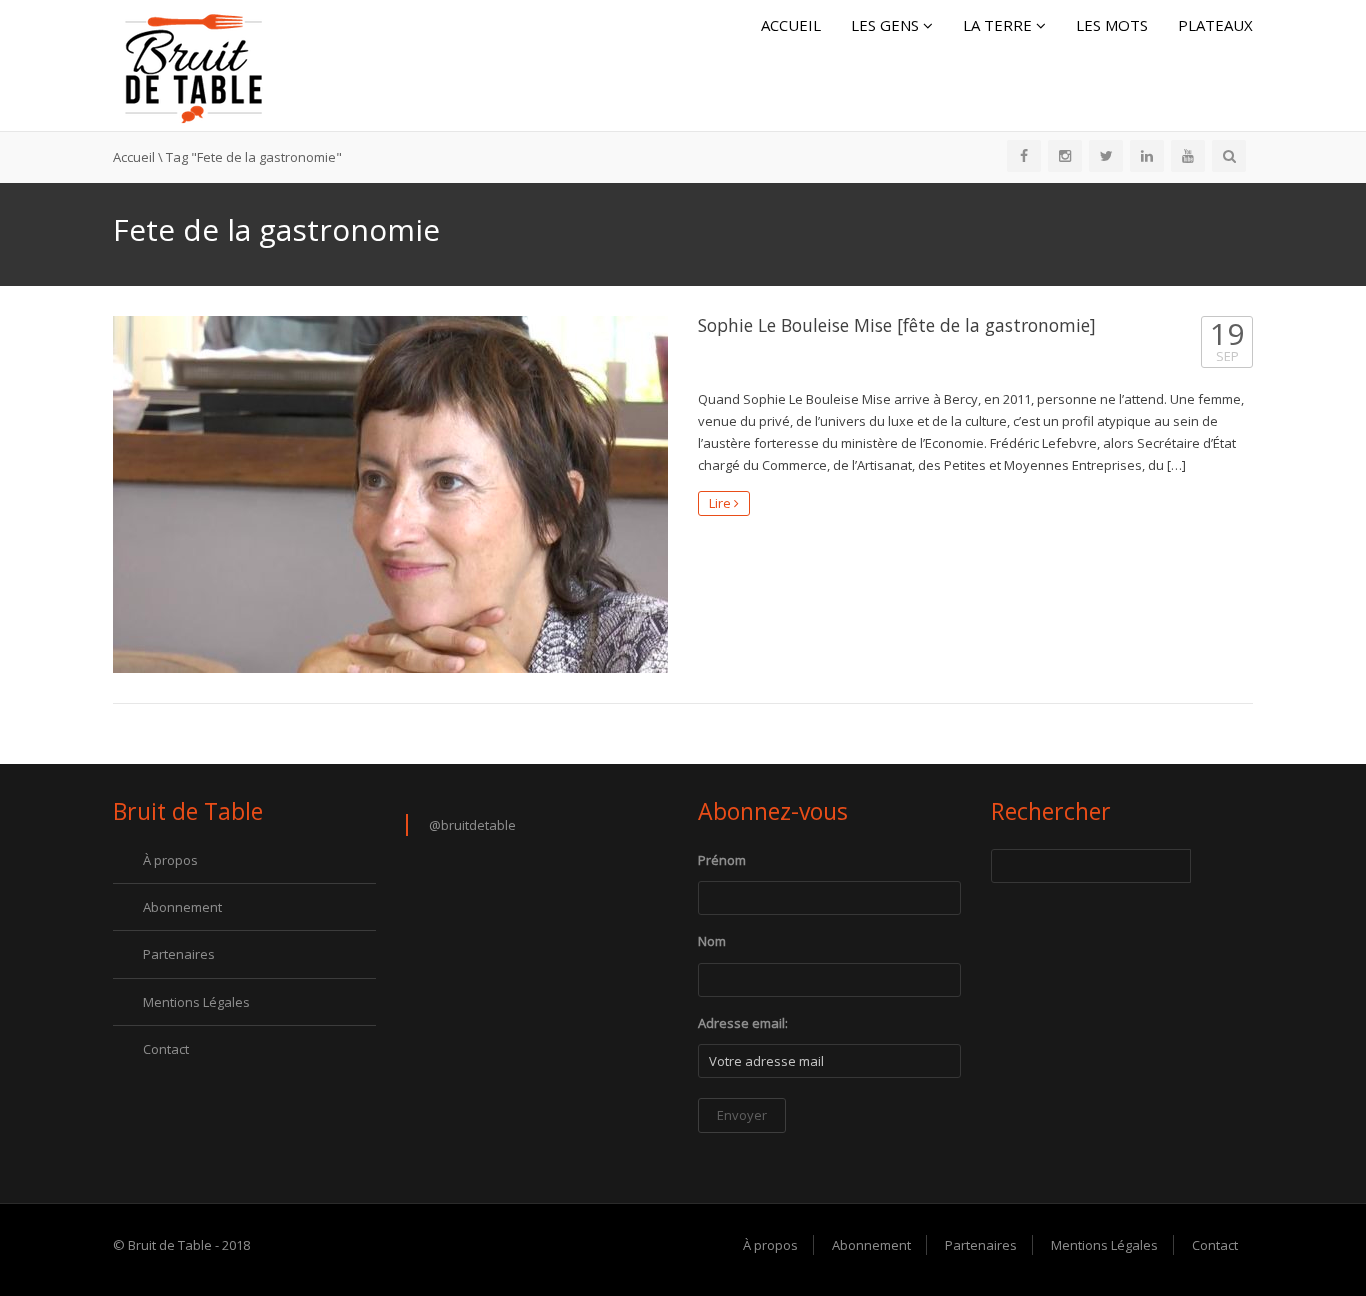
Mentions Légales (196, 1002)
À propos (170, 860)
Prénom (722, 860)
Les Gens (887, 25)
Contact (166, 1049)
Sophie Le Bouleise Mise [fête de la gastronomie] (897, 325)
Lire (721, 503)
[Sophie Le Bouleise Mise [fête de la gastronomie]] (390, 494)
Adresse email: (743, 1023)
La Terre (999, 25)
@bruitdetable (472, 825)
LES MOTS (1112, 25)
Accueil (791, 25)
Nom (712, 941)
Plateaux (1215, 25)
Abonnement (182, 907)
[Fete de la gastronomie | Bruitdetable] (193, 64)
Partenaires (179, 954)
